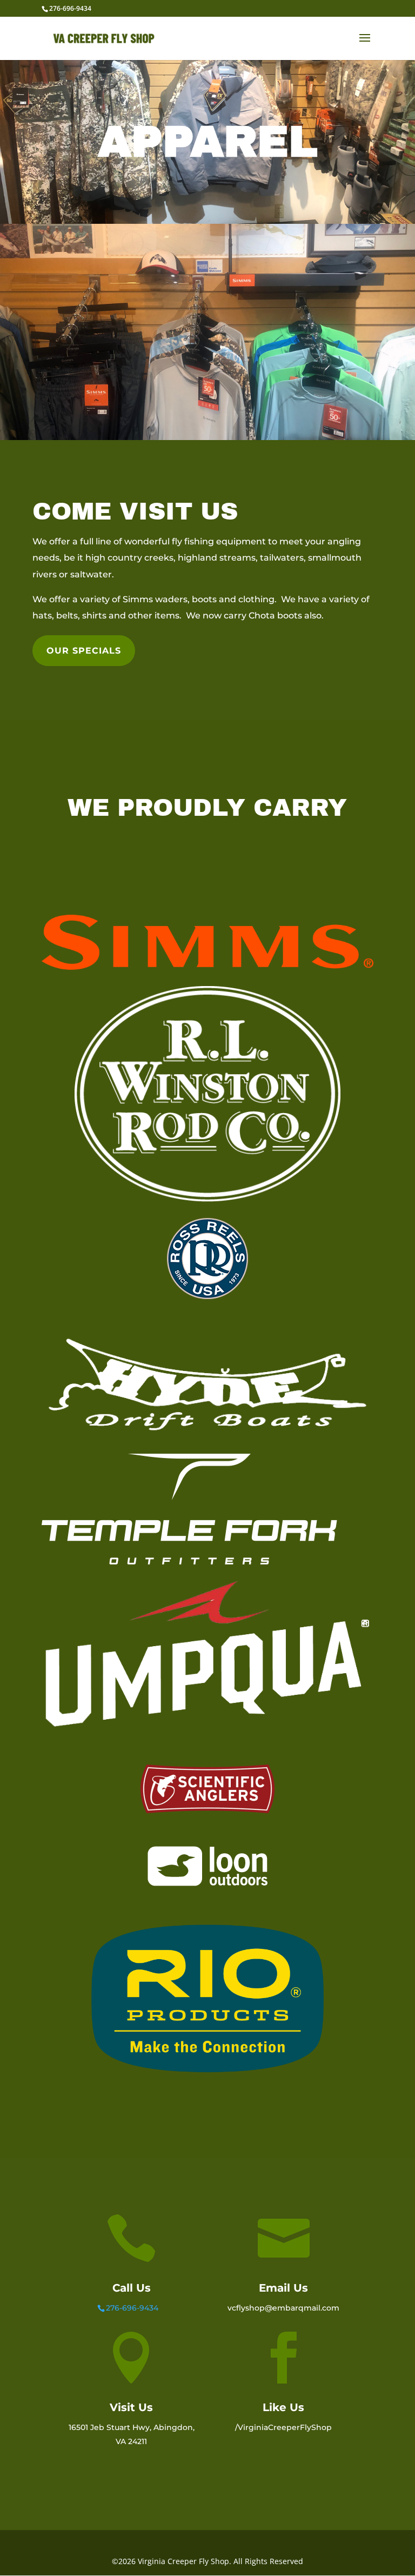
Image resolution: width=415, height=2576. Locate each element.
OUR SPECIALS (84, 651)
